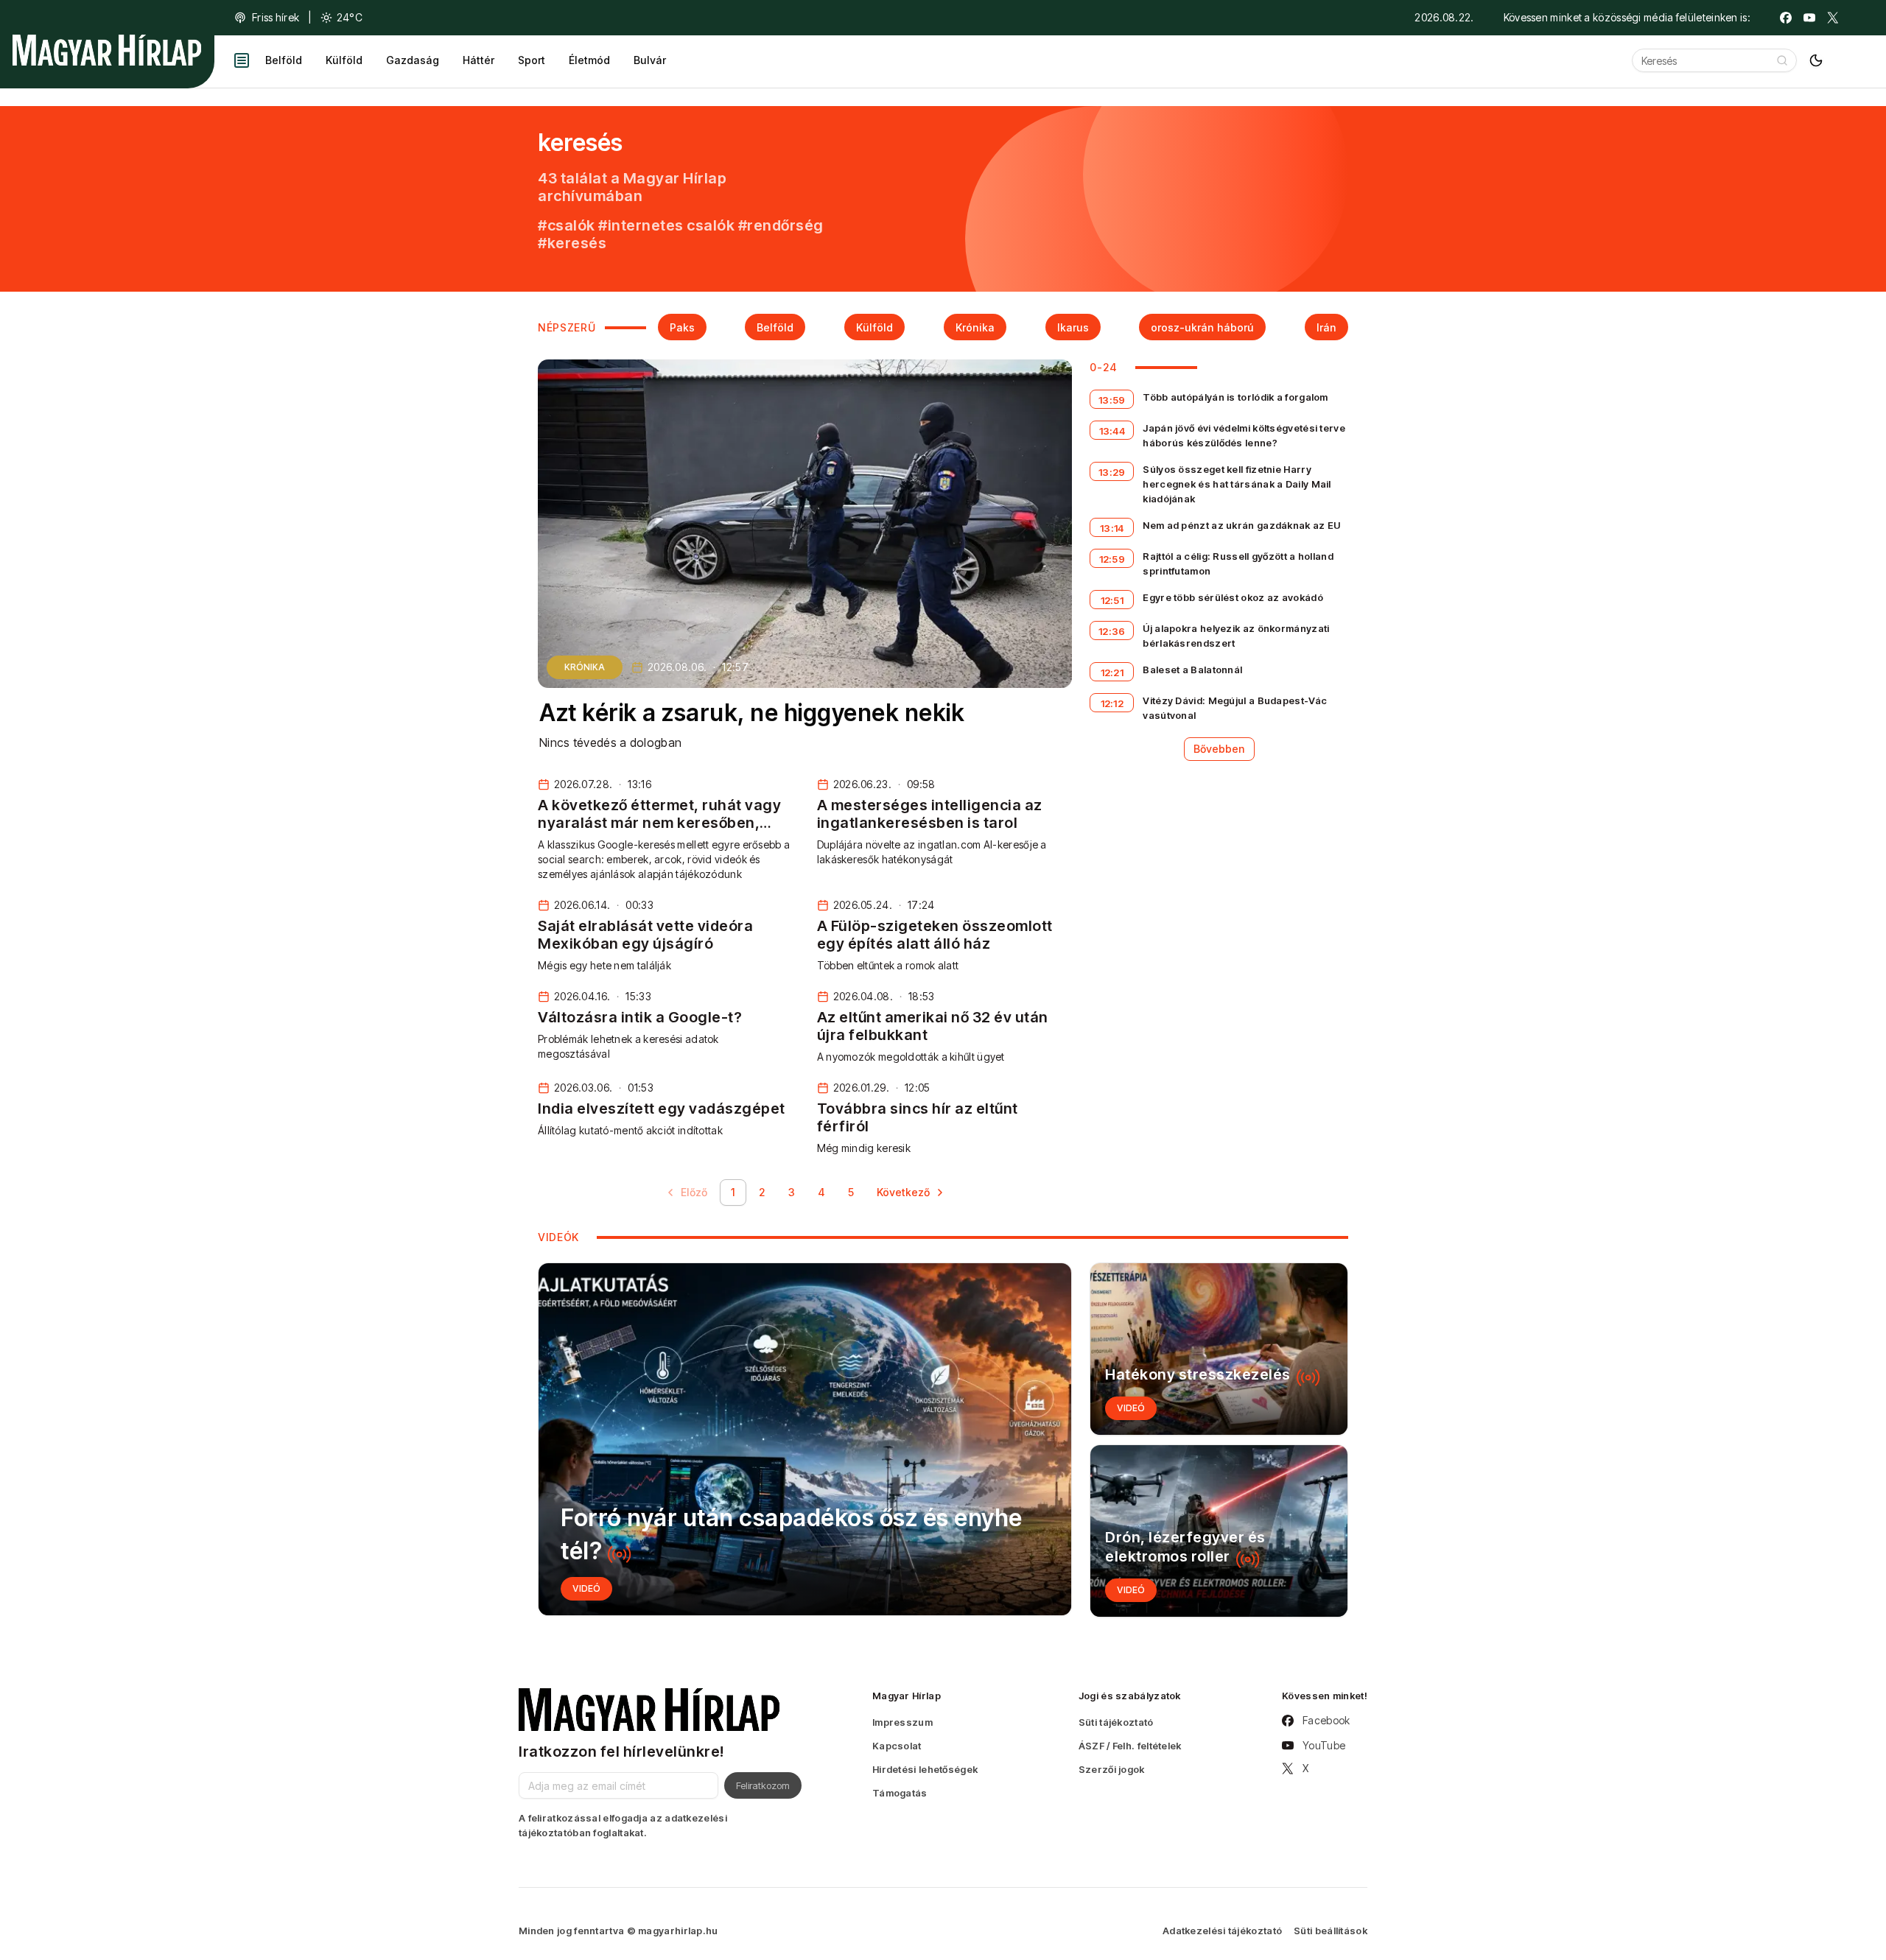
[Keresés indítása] (1782, 60)
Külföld (344, 60)
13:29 (1112, 472)
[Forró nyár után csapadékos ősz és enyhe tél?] (805, 1439)
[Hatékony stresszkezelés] (1219, 1349)
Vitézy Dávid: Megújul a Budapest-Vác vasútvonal (1235, 708)
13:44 (1112, 431)
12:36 (1112, 631)
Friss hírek (276, 17)
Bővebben (1219, 749)
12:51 (1112, 600)
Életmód (589, 60)
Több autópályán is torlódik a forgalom (1235, 397)
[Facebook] (1786, 18)
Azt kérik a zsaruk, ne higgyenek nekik (752, 713)
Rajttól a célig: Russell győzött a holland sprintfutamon (1238, 563)
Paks (682, 327)
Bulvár (650, 60)
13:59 (1112, 400)
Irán (1326, 327)
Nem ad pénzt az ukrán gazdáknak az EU (1241, 525)
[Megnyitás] (242, 60)
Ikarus (1073, 327)
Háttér (478, 60)
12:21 (1112, 672)
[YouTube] (1809, 18)
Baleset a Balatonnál (1192, 670)
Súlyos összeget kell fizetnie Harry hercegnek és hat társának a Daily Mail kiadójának (1237, 484)
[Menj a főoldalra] (107, 50)
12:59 (1112, 559)
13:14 (1112, 528)
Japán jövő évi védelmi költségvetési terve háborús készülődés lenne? (1244, 435)
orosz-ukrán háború (1202, 327)
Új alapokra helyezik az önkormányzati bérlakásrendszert (1236, 636)
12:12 (1112, 703)
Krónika (975, 327)
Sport (532, 60)
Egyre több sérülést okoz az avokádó (1233, 597)
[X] (1833, 18)
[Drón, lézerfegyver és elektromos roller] (1219, 1531)
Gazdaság (413, 60)
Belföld (284, 60)
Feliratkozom (763, 1785)
